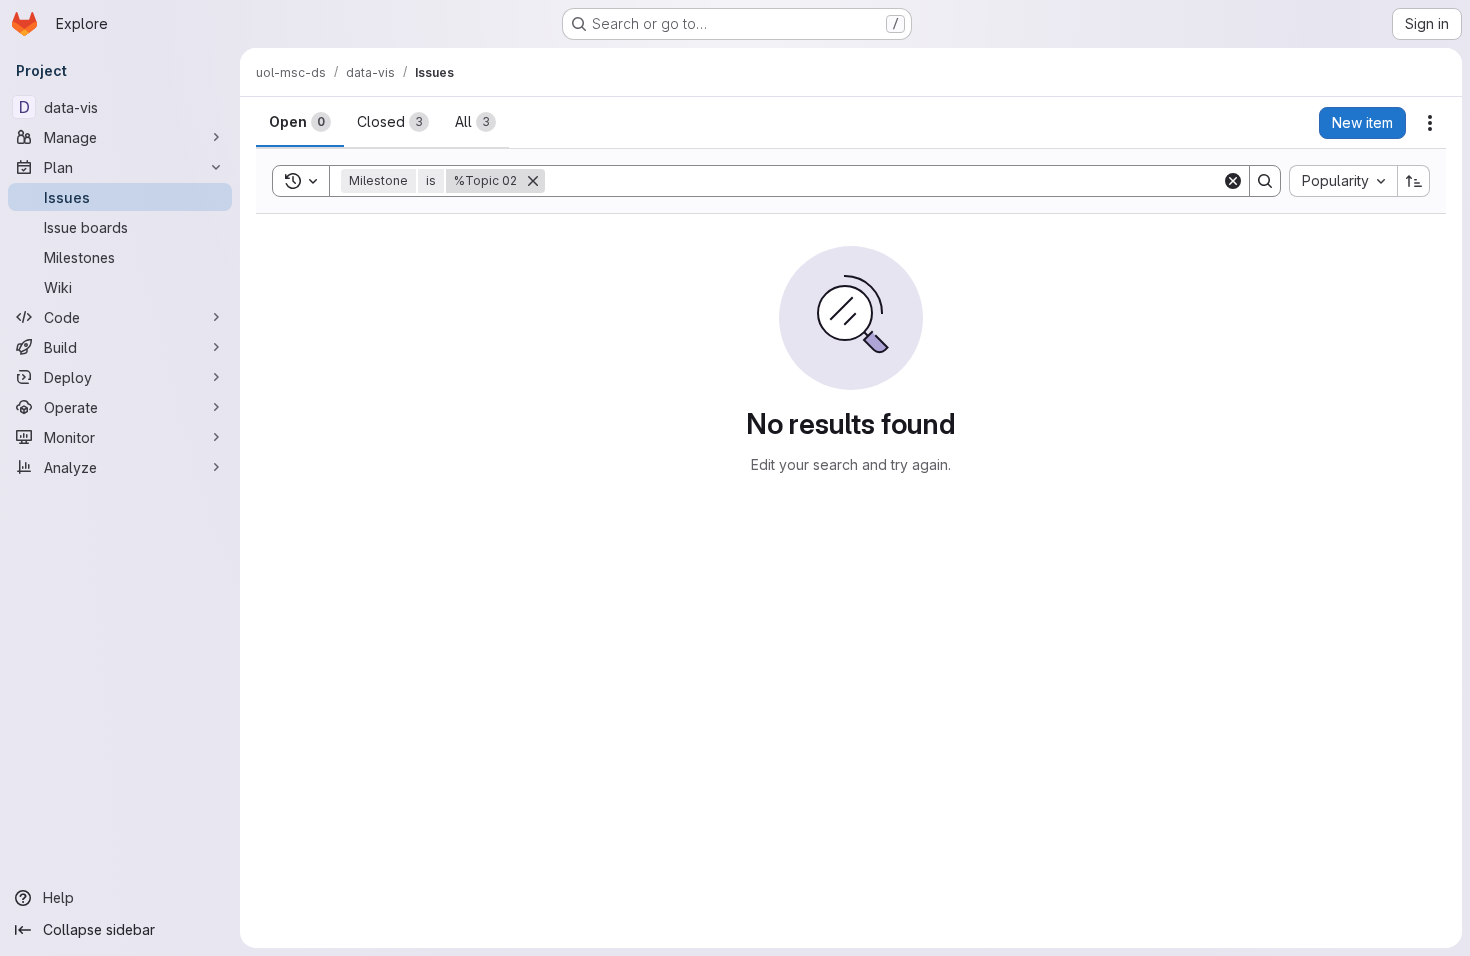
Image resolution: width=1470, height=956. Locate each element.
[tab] (300, 122)
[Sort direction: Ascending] (1414, 181)
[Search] (1265, 181)
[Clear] (1233, 181)
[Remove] (533, 181)
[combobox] (1343, 181)
